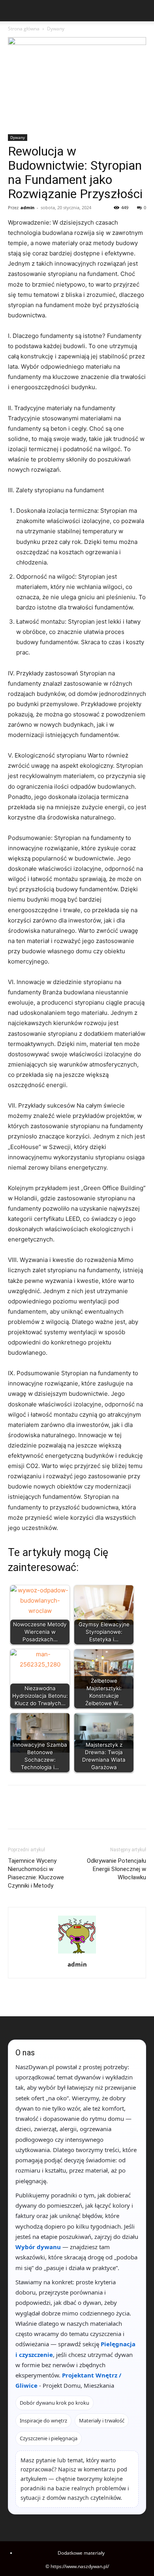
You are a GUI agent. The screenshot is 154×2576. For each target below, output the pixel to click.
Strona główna (24, 29)
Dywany (56, 29)
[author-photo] (77, 1953)
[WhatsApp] (70, 1813)
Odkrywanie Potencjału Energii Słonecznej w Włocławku (116, 1869)
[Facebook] (16, 1813)
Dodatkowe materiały (81, 2553)
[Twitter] (34, 1813)
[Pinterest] (52, 1813)
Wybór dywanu (38, 2247)
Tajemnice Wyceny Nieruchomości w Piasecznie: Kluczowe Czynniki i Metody (36, 1873)
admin (27, 207)
